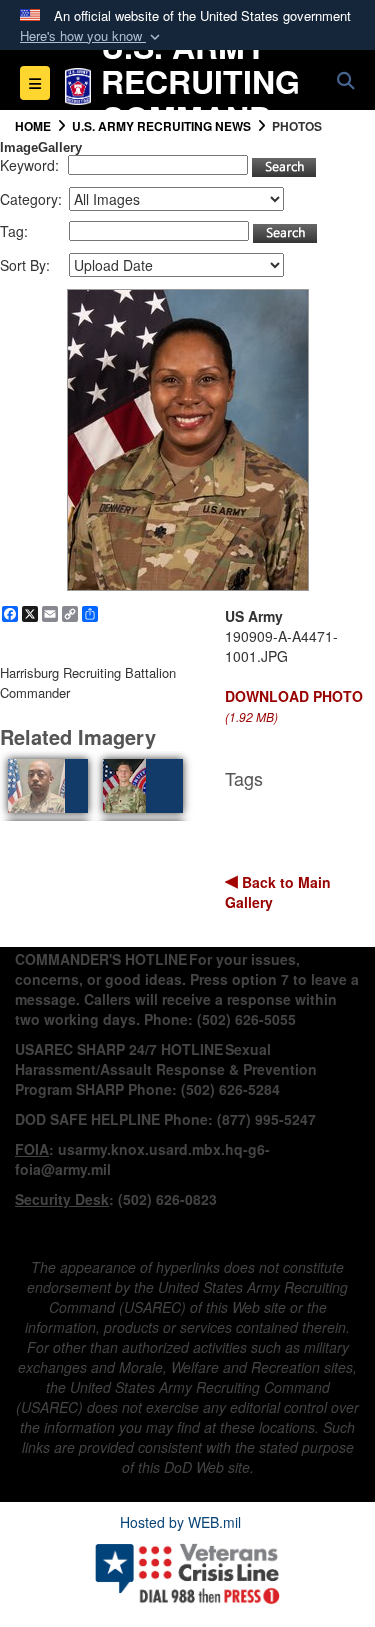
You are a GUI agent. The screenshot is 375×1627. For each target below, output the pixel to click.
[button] (92, 36)
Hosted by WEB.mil (180, 1522)
